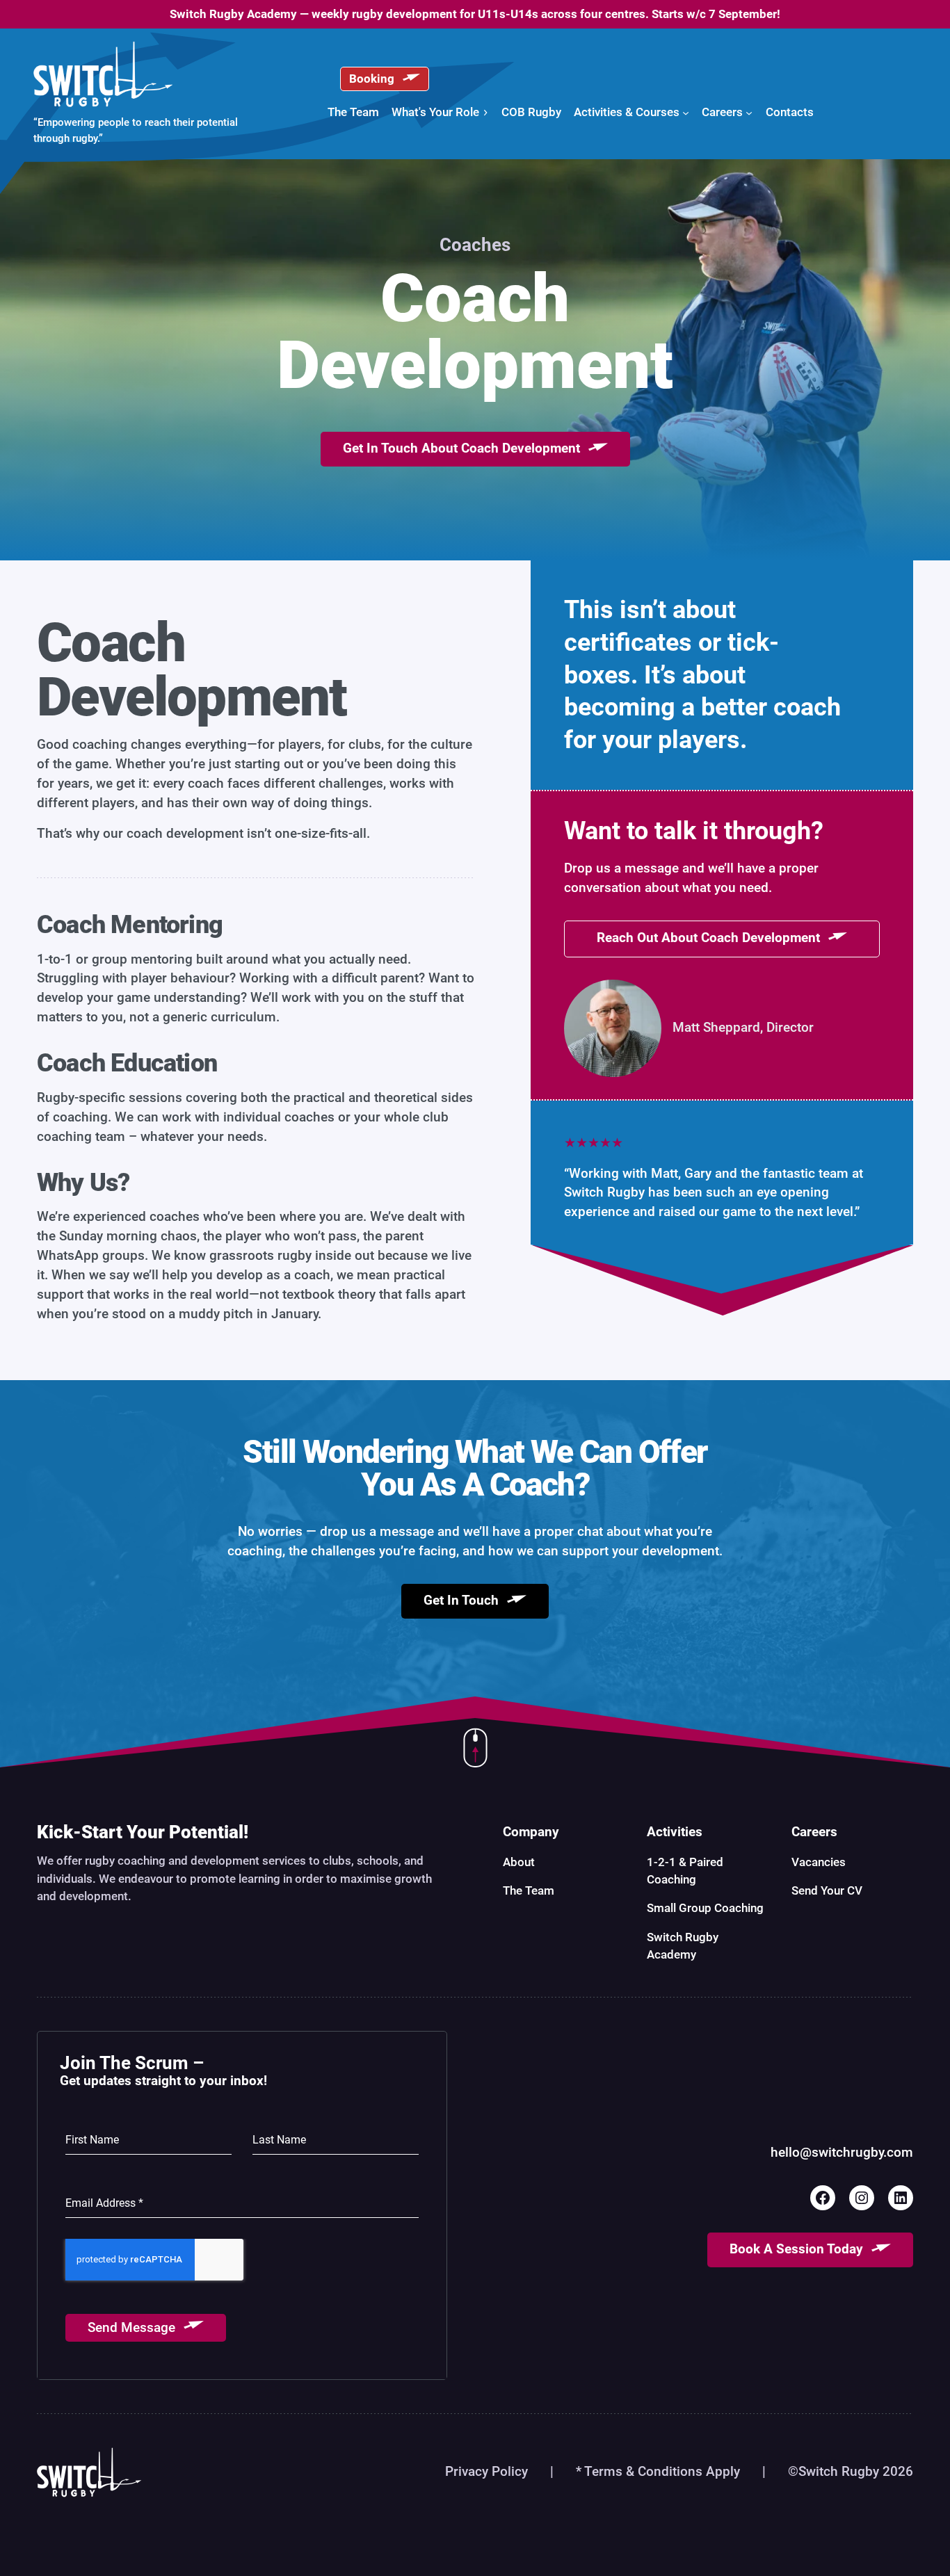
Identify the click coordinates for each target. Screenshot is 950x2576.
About (519, 1862)
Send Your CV (827, 1890)
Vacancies (819, 1862)
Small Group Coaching (705, 1908)
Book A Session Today (796, 2249)
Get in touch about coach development (461, 449)
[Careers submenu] (749, 112)
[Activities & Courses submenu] (686, 112)
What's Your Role (435, 112)
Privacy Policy (486, 2472)
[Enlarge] (643, 998)
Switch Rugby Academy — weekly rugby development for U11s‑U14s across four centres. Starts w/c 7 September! (475, 14)
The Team (529, 1890)
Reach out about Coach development (708, 938)
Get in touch (461, 1601)
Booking (372, 79)
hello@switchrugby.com (842, 2153)
